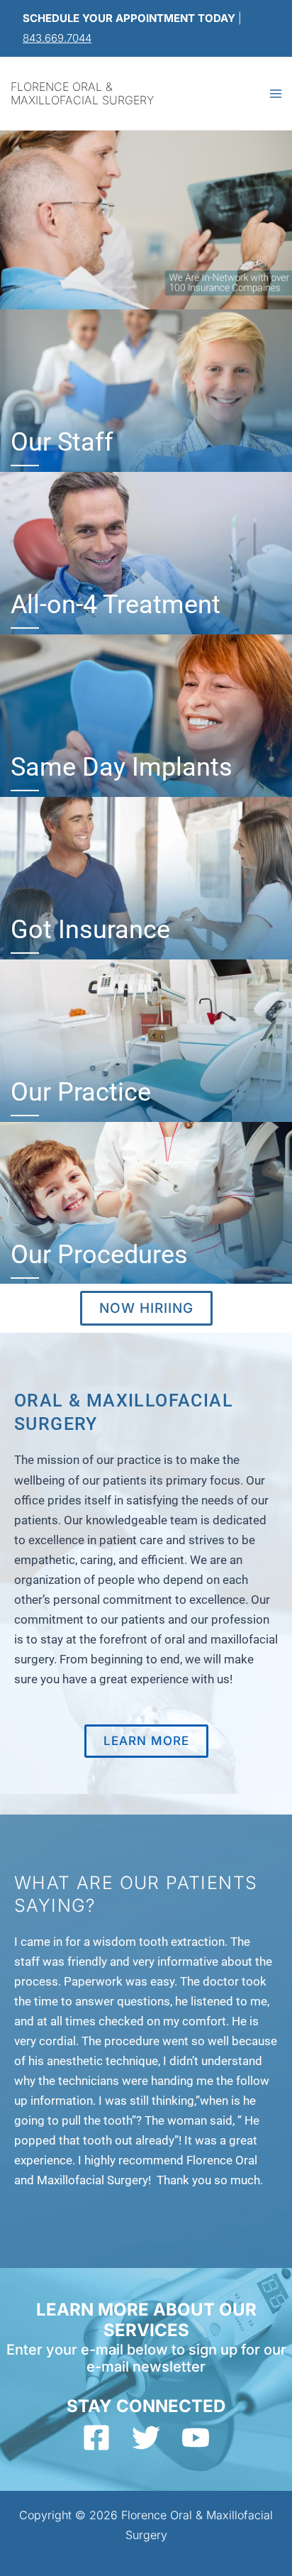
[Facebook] (96, 2438)
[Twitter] (146, 2438)
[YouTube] (196, 2438)
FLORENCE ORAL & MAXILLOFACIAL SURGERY (82, 93)
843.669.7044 (57, 38)
